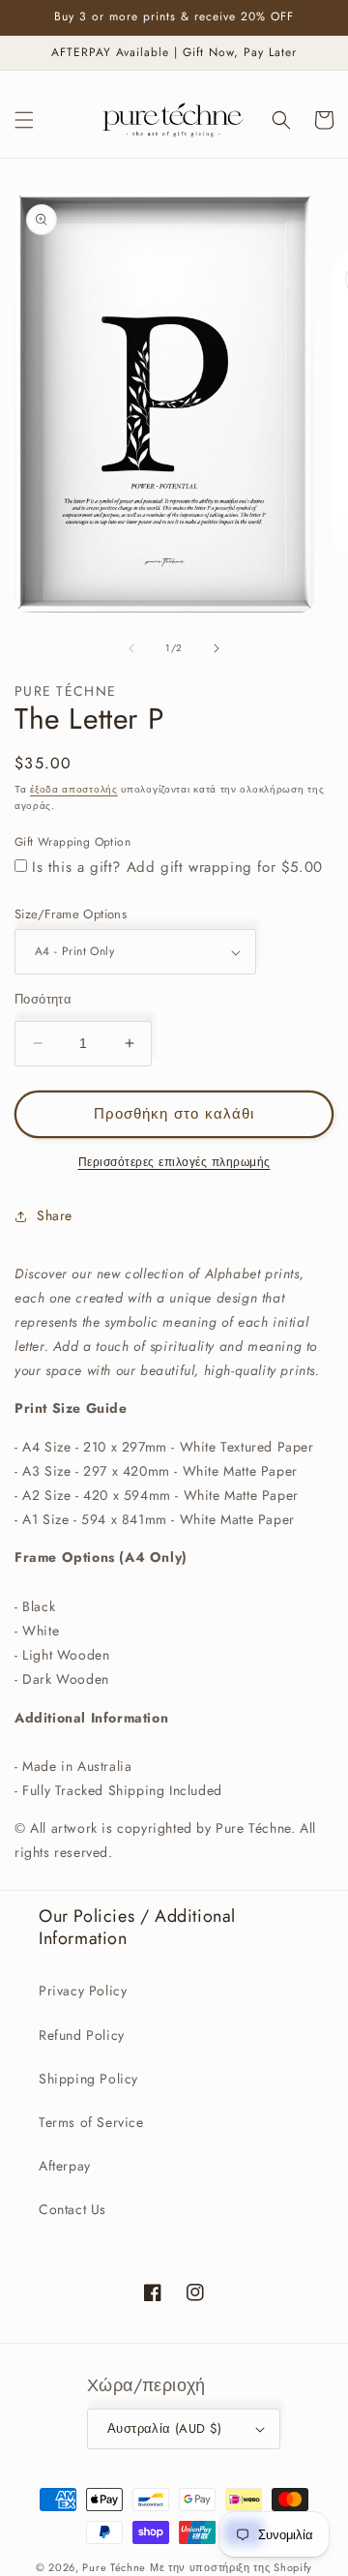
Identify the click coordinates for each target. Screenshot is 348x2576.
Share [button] (55, 1215)
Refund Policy (82, 2035)
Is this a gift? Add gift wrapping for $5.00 (177, 867)
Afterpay (65, 2166)
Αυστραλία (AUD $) (165, 2428)
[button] (24, 120)
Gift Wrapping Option (72, 842)
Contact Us (72, 2209)
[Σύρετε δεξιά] (217, 648)
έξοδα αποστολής (74, 789)
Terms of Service (91, 2122)
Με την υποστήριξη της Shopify (231, 2567)
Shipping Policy (88, 2079)
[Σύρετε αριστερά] (131, 648)
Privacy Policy (83, 1991)
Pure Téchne (114, 2567)
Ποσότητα (43, 999)
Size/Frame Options (71, 914)
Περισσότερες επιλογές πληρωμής (174, 1162)
